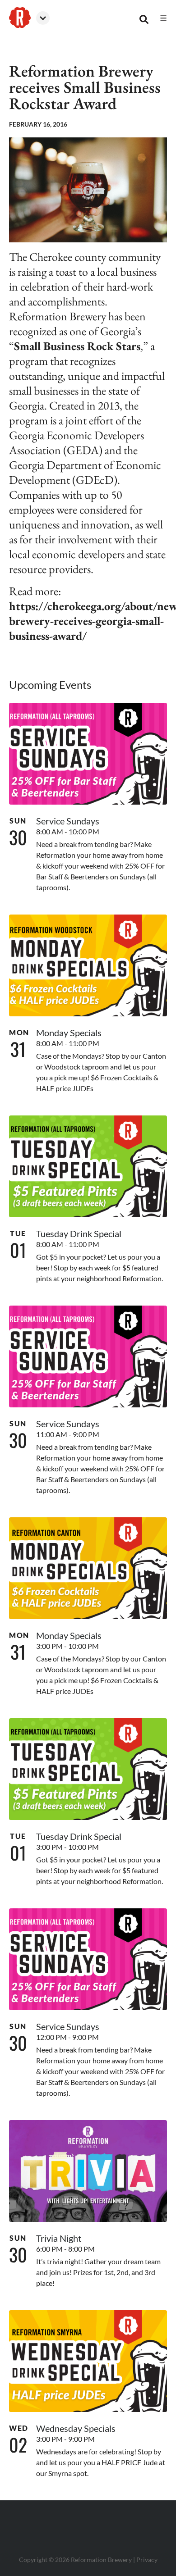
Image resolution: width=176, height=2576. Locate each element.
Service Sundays (68, 821)
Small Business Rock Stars (77, 346)
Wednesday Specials (76, 2428)
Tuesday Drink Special (79, 1233)
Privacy (147, 2560)
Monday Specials (69, 1033)
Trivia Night (59, 2238)
